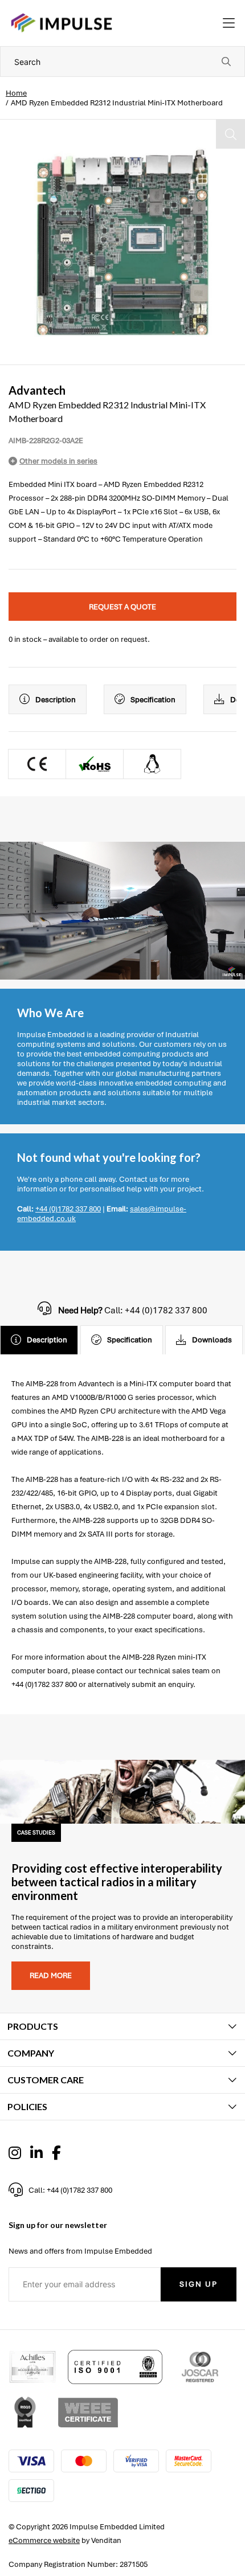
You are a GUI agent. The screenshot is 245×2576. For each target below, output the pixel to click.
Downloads (212, 1340)
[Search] (226, 62)
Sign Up (199, 2284)
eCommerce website (44, 2540)
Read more (51, 1975)
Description (56, 700)
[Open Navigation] (229, 23)
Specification (153, 700)
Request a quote (122, 607)
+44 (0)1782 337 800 (68, 1209)
